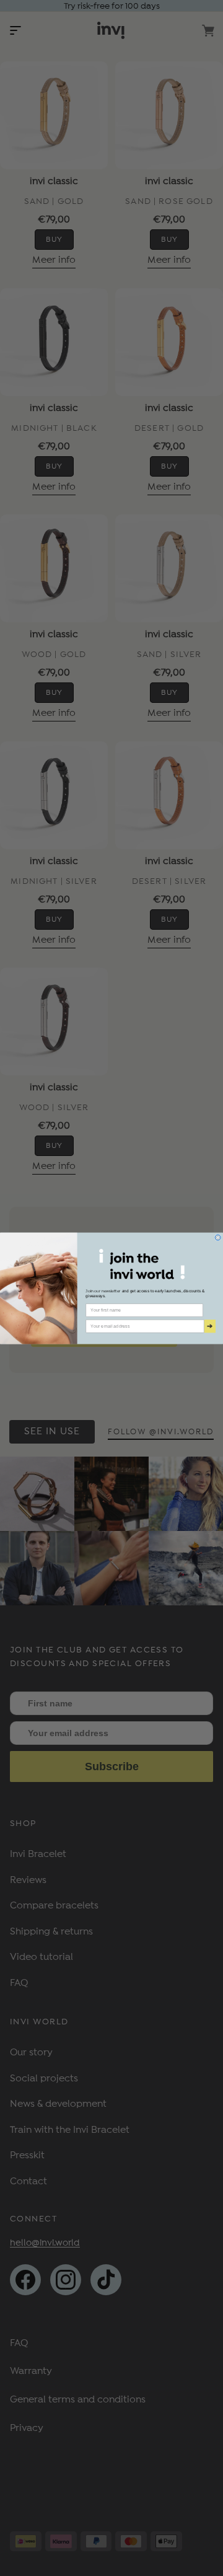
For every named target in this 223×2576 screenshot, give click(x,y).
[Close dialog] (218, 1237)
